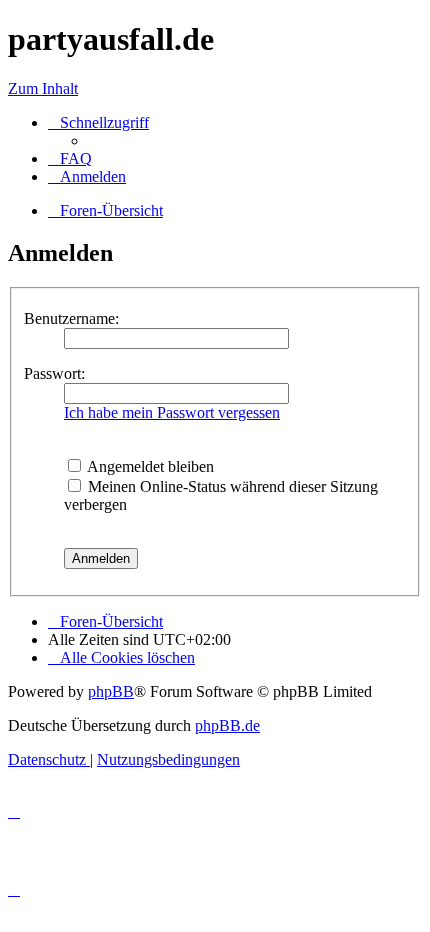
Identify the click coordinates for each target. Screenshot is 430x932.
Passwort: (54, 373)
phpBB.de (227, 725)
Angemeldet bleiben (149, 466)
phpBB (111, 691)
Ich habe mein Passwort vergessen (172, 412)
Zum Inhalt (43, 88)
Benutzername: (71, 318)
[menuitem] (70, 158)
